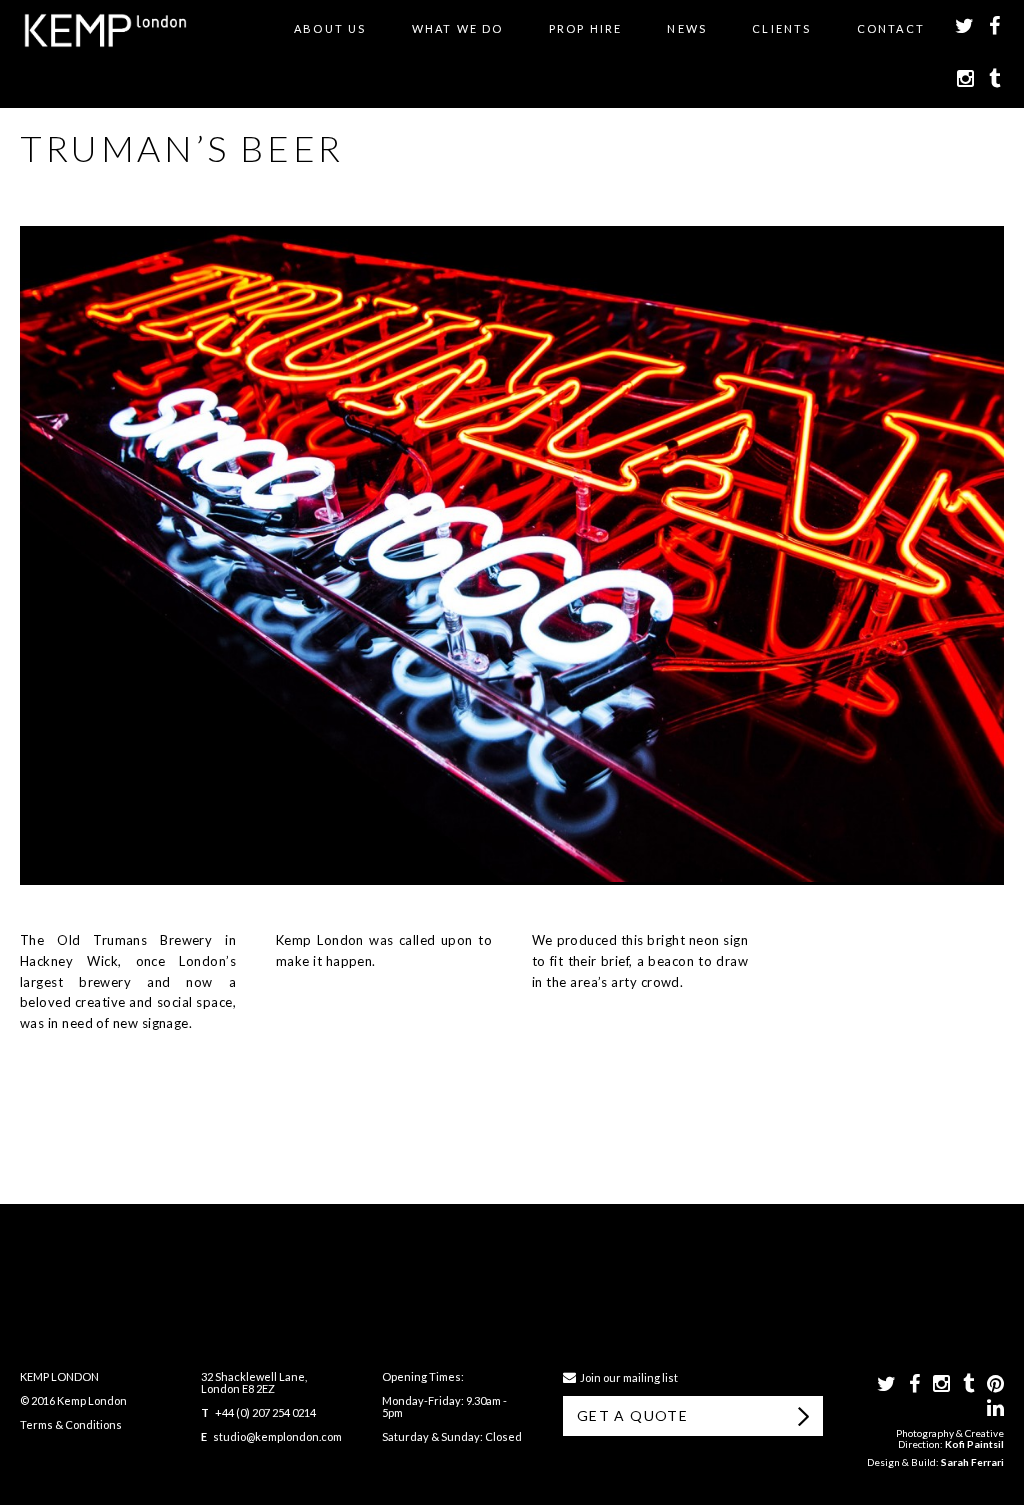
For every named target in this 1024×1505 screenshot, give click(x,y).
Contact (891, 28)
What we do (458, 28)
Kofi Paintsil (974, 1444)
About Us (330, 28)
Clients (781, 28)
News (687, 28)
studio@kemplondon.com (277, 1436)
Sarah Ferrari (972, 1462)
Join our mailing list (627, 1377)
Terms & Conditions (71, 1424)
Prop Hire (586, 28)
